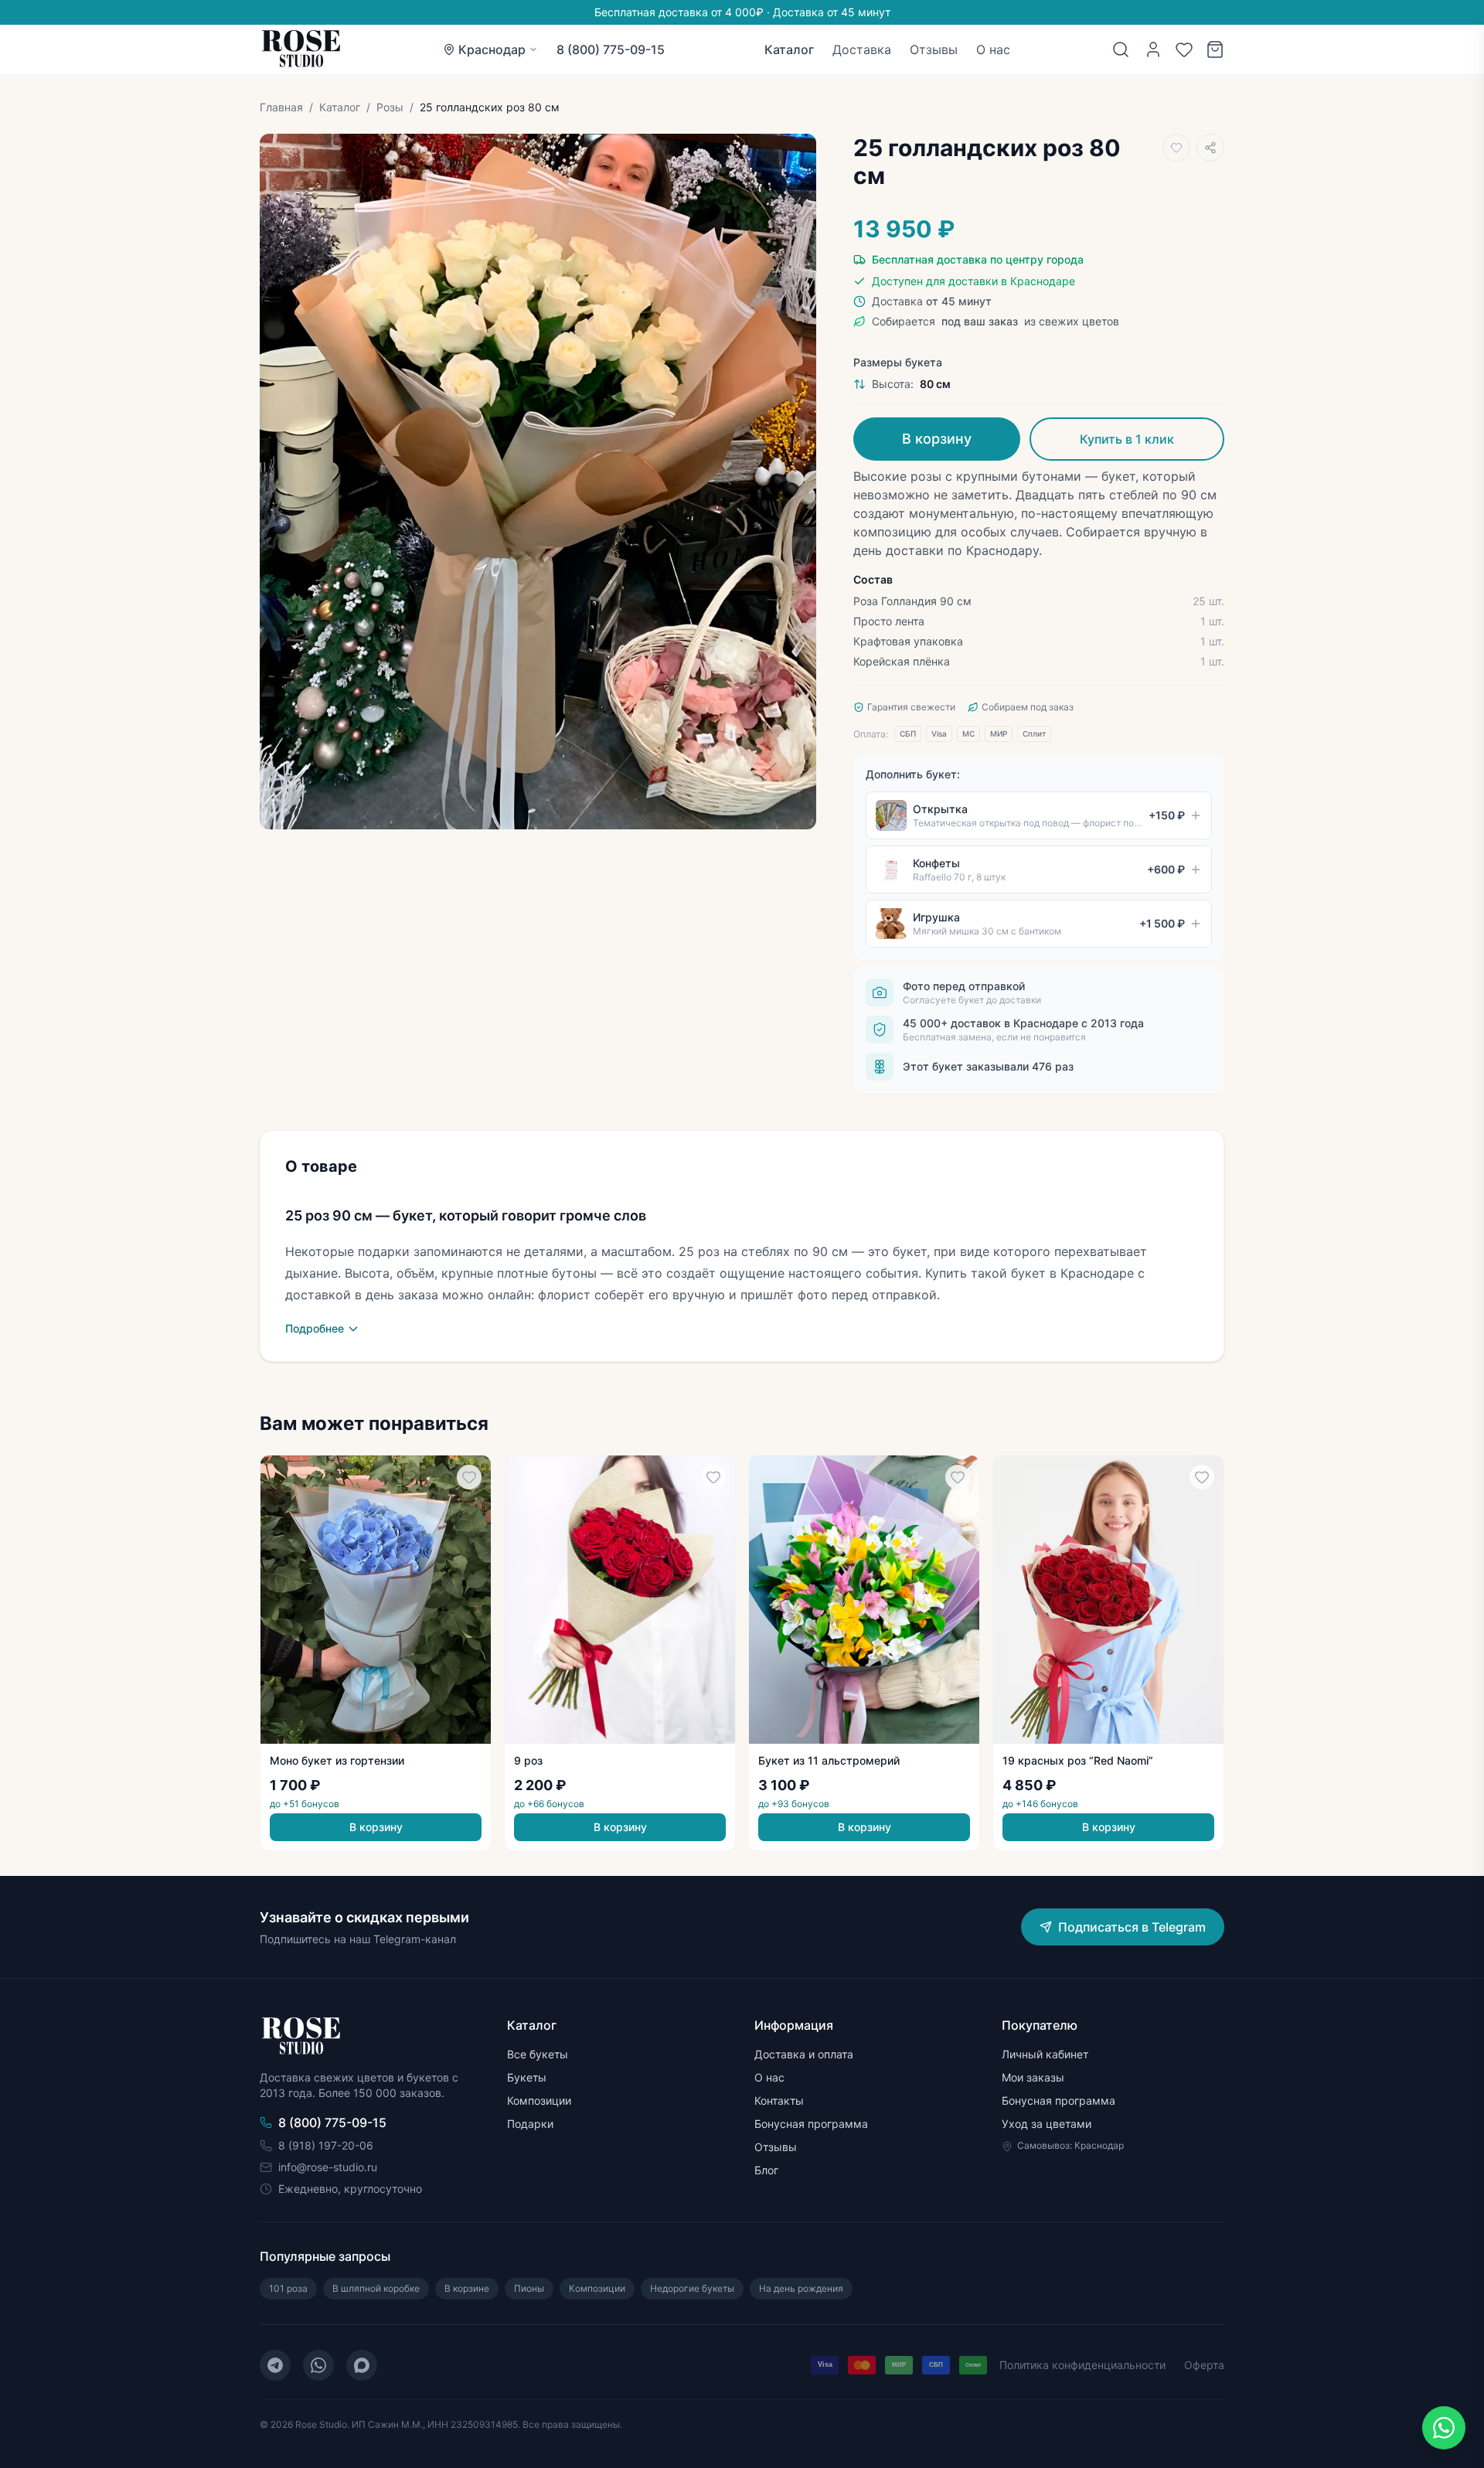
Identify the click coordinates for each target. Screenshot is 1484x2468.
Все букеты (538, 2054)
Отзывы (934, 49)
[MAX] (362, 2365)
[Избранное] (1184, 49)
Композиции (539, 2100)
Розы (390, 107)
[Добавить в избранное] (1176, 148)
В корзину (937, 439)
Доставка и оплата (804, 2054)
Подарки (530, 2124)
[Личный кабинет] (1153, 49)
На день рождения (801, 2288)
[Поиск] (1121, 49)
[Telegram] (275, 2365)
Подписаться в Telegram (1132, 1927)
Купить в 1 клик (1127, 439)
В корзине (467, 2288)
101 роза (288, 2288)
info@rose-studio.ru (328, 2167)
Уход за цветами (1047, 2124)
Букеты (527, 2077)
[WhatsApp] (318, 2365)
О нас (993, 49)
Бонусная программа (811, 2124)
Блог (766, 2170)
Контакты (779, 2100)
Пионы (529, 2288)
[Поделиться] (1210, 148)
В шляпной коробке (376, 2288)
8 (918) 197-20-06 (326, 2145)
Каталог (789, 49)
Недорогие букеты (692, 2288)
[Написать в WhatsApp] (1444, 2428)
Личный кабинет (1045, 2054)
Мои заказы (1033, 2077)
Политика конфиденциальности (1082, 2365)
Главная (281, 107)
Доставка (862, 49)
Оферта (1204, 2365)
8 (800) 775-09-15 (611, 49)
